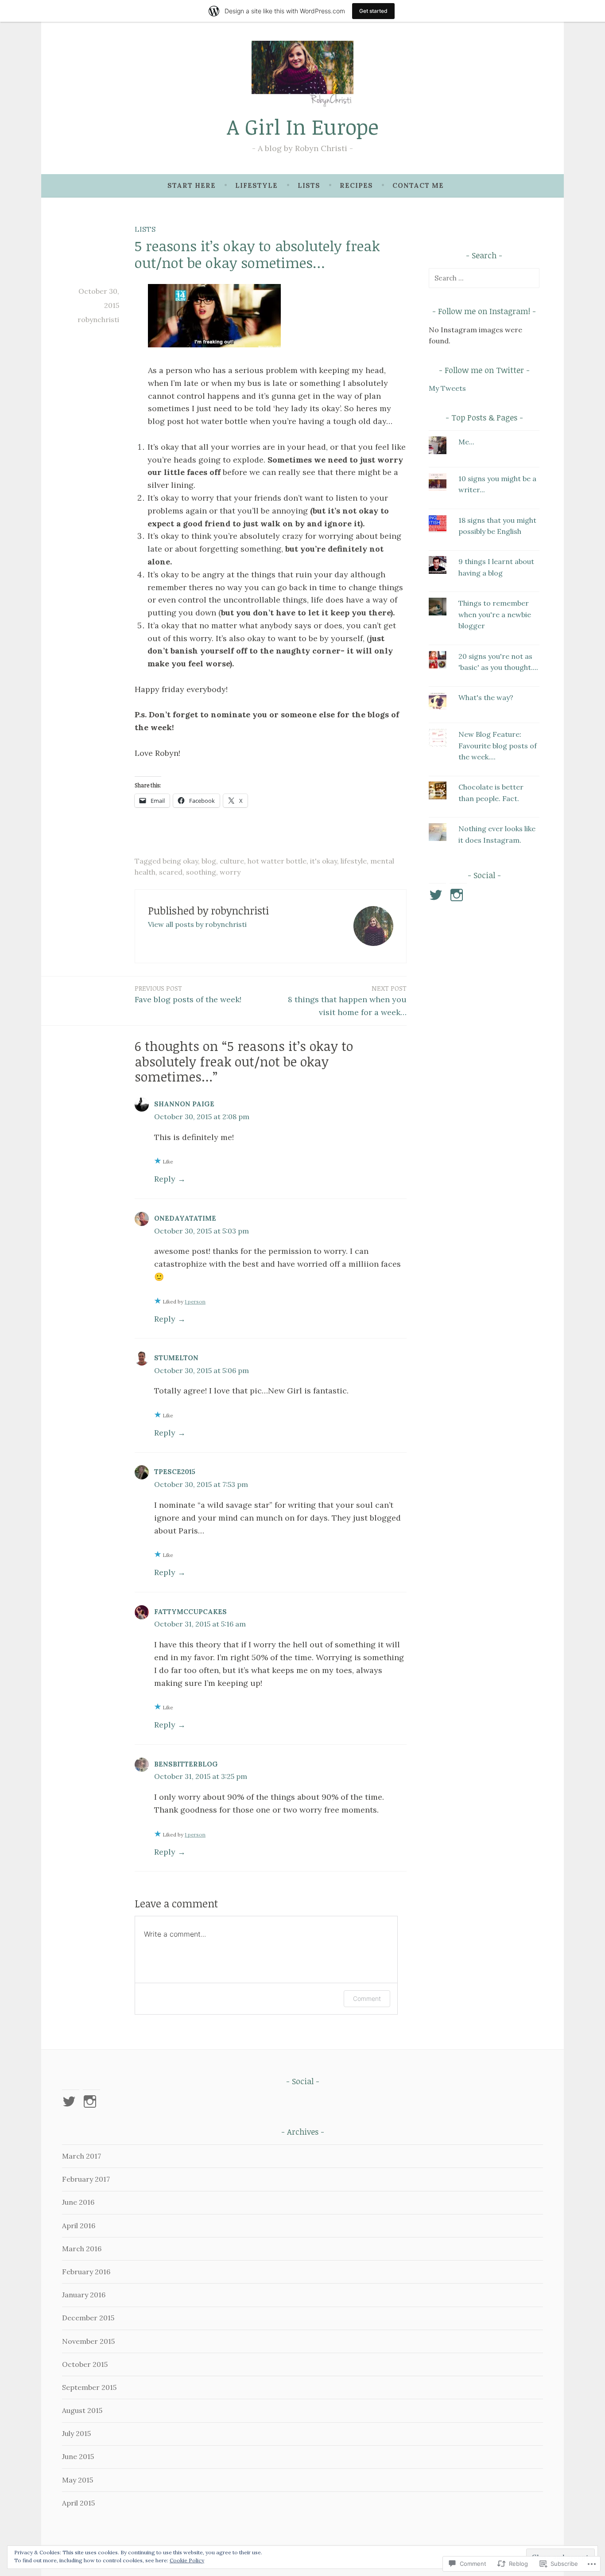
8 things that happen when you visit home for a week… (347, 1000)
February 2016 (86, 2272)
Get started (373, 11)
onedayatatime (185, 1218)
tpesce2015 (175, 1472)
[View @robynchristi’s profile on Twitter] (71, 2101)
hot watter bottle (277, 861)
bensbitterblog (186, 1764)
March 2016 (82, 2249)
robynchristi (98, 319)
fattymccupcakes (190, 1612)
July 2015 (76, 2433)
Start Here (192, 185)
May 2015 (78, 2480)
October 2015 (85, 2364)
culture (232, 861)
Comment (367, 1998)
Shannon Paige (184, 1104)
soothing (201, 872)
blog (209, 861)
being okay (180, 861)
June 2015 (78, 2456)
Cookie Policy (187, 2560)
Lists (309, 185)
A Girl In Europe (303, 126)
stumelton (176, 1358)
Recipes (356, 185)
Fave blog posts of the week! (188, 994)
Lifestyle (256, 185)
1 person (195, 1302)
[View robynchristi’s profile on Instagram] (458, 895)
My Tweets (447, 388)
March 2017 (81, 2156)
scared (171, 872)
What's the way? (486, 697)
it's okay (324, 861)
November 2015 (88, 2341)
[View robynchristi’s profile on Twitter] (437, 895)
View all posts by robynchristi (197, 924)
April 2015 (78, 2503)
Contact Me (418, 185)
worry (230, 872)
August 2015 (82, 2410)
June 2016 (78, 2202)
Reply (165, 1179)
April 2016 (79, 2226)
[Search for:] (484, 278)
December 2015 (88, 2318)
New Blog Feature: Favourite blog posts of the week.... (498, 745)
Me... (466, 442)
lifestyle (354, 861)
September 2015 (89, 2387)
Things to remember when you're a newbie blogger (495, 614)
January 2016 (84, 2295)
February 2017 (86, 2179)
